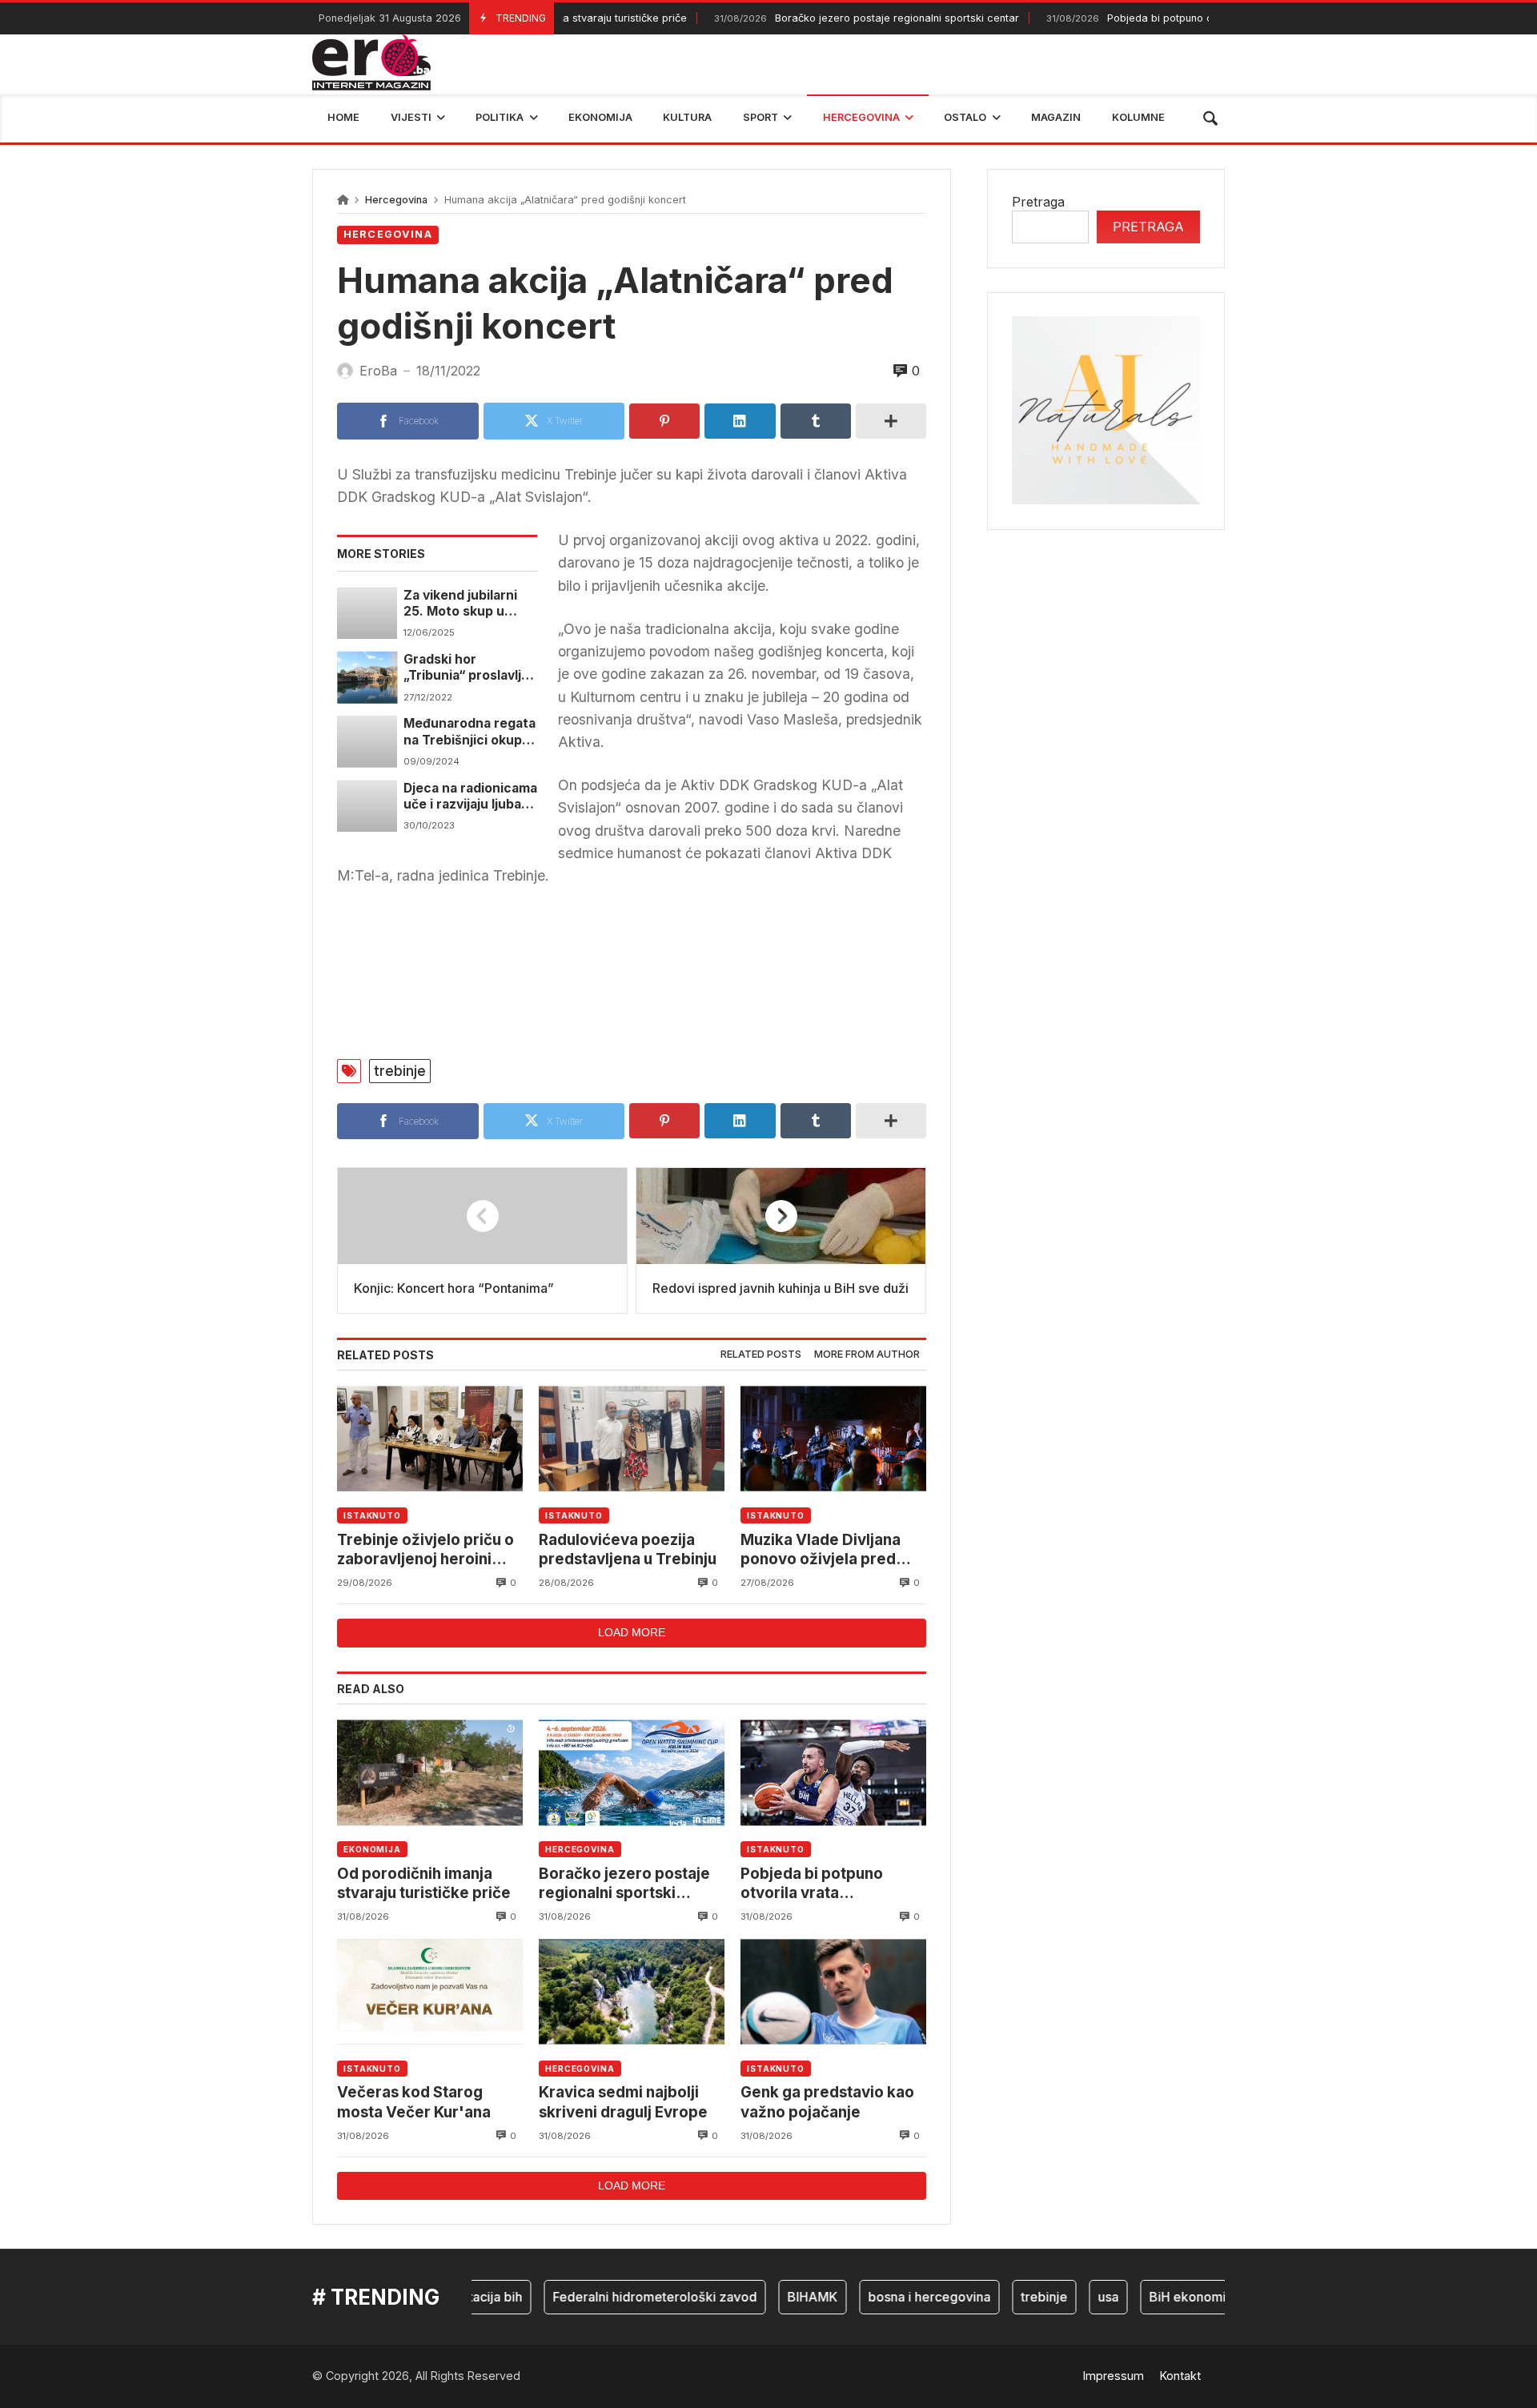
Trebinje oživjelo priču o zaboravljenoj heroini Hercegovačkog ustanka (427, 1550)
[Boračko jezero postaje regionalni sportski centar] (632, 1773)
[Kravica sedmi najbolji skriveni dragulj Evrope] (632, 1991)
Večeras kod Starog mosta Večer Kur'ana (414, 2102)
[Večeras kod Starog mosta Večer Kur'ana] (430, 1991)
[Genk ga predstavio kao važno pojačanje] (833, 1991)
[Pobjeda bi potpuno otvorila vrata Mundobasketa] (833, 1773)
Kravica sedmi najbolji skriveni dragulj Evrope (623, 2102)
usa (1070, 2297)
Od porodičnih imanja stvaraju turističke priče (424, 1883)
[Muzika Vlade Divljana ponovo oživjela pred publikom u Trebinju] (833, 1439)
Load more (632, 1632)
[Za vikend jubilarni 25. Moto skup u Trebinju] (367, 613)
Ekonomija (372, 1849)
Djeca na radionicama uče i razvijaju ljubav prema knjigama (470, 797)
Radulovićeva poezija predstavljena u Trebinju (628, 1549)
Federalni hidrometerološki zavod (617, 2297)
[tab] (761, 1355)
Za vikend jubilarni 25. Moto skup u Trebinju (460, 604)
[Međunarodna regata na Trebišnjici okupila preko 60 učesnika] (367, 741)
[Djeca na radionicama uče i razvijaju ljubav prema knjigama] (367, 806)
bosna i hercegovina (891, 2297)
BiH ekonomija (1155, 2297)
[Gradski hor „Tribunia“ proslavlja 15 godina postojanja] (367, 677)
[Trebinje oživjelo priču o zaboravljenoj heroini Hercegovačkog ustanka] (430, 1439)
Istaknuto (372, 1515)
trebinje (400, 1071)
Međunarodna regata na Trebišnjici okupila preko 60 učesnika (470, 732)
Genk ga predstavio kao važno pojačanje (827, 2102)
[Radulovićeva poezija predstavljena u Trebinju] (632, 1439)
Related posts (761, 1354)
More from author (867, 1354)
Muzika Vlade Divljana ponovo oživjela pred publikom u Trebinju (821, 1550)
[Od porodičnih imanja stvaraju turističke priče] (430, 1773)
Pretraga (1038, 202)
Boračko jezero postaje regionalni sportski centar (825, 18)
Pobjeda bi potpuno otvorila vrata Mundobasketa (1156, 18)
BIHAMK (775, 2297)
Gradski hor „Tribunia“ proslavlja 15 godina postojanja (467, 668)
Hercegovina (396, 200)
